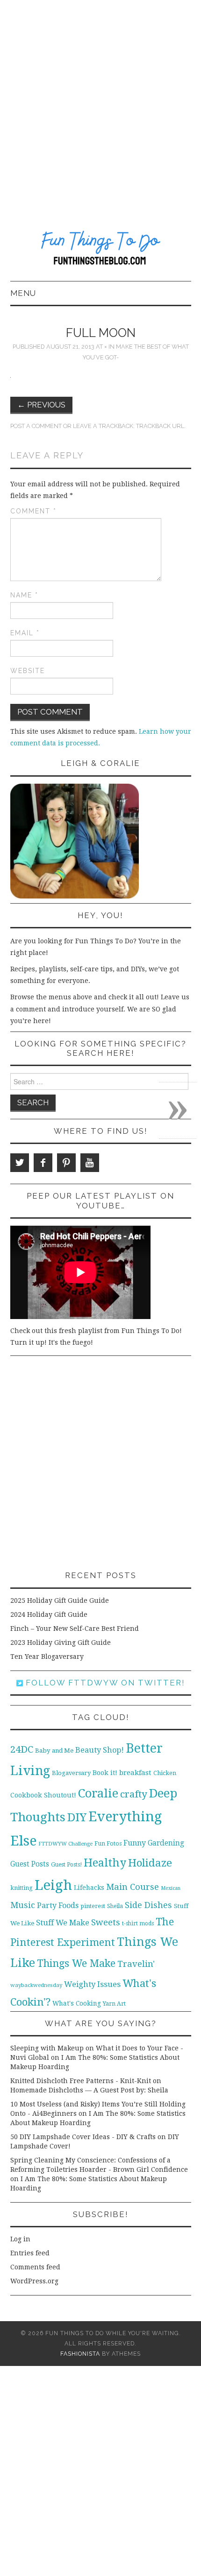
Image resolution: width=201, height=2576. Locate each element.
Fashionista (80, 2354)
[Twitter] (20, 1163)
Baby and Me (54, 1751)
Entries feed (30, 2253)
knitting (22, 1888)
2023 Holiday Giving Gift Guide (61, 1642)
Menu (23, 293)
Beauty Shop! (100, 1750)
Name (24, 595)
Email (25, 633)
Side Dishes (148, 1905)
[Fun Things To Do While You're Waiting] (101, 250)
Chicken (165, 1773)
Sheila (115, 1906)
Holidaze (150, 1863)
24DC (22, 1749)
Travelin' (136, 1964)
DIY (77, 1817)
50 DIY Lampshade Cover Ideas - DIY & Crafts (83, 2137)
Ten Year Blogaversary (47, 1657)
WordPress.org (34, 2281)
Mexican (171, 1888)
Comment (33, 511)
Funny (135, 1843)
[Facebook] (43, 1163)
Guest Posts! (66, 1865)
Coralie (98, 1793)
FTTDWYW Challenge (65, 1844)
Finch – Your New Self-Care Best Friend (75, 1628)
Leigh (53, 1885)
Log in (20, 2239)
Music (23, 1905)
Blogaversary (71, 1773)
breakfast (135, 1773)
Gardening (166, 1843)
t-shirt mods (138, 1923)
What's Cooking (77, 2003)
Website (28, 671)
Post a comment (36, 426)
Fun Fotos (108, 1843)
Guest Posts (30, 1864)
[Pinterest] (66, 1163)
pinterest (93, 1906)
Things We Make (76, 1963)
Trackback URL (160, 426)
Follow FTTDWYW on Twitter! (104, 1683)
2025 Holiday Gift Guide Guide (60, 1600)
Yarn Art (114, 2004)
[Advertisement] (100, 105)
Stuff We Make (63, 1923)
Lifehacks (89, 1888)
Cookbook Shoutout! (43, 1795)
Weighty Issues (92, 1984)
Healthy (105, 1863)
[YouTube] (90, 1163)
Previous (41, 405)
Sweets (106, 1922)
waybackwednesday (36, 1985)
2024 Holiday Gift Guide (49, 1614)
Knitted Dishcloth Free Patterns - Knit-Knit (81, 2081)
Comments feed (35, 2267)
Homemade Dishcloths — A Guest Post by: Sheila (89, 2090)
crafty (134, 1794)
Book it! (105, 1773)
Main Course (133, 1887)
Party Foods (58, 1906)
